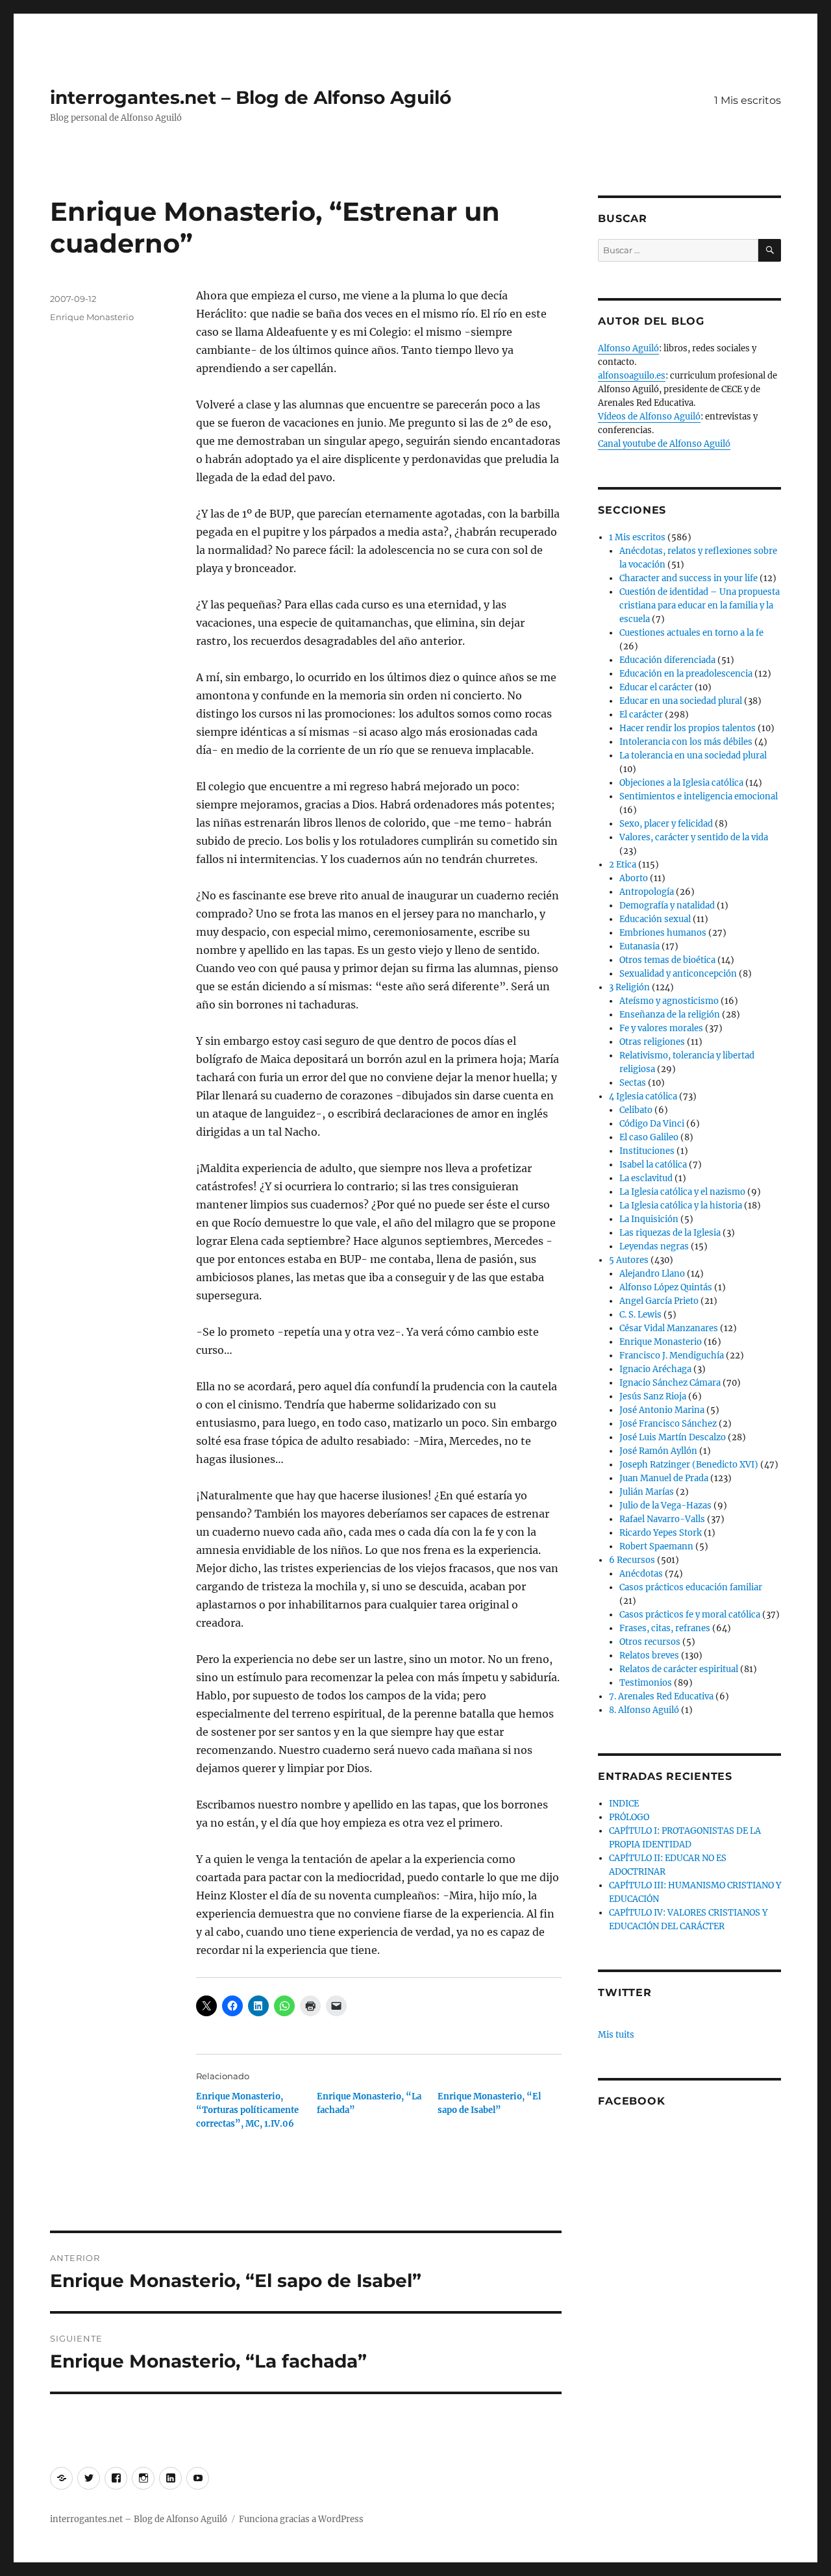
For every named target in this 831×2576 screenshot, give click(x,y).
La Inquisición (649, 1219)
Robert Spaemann (656, 1546)
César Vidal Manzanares (669, 1328)
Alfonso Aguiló (628, 348)
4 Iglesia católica (643, 1096)
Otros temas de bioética (667, 960)
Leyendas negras (654, 1246)
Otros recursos (650, 1642)
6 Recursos (632, 1560)
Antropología (647, 892)
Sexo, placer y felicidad (666, 824)
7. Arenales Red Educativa (661, 1696)
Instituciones (647, 1151)
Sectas (633, 1083)
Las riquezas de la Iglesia (670, 1233)
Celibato (636, 1110)
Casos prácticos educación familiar (691, 1587)
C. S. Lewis (640, 1315)
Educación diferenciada (667, 660)
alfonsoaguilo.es (632, 376)
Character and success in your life (688, 578)
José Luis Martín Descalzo (673, 1437)
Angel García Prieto (659, 1301)
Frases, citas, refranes (665, 1628)
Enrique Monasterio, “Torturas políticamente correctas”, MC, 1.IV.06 (247, 2110)
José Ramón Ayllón (658, 1451)
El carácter (641, 715)
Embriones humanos (663, 933)
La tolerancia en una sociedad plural (693, 756)
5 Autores (629, 1260)
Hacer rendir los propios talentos (688, 728)
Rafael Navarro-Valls (662, 1519)
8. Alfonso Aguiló (644, 1710)
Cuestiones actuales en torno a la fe (691, 633)
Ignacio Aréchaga (655, 1369)
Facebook (631, 2101)
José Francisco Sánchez (668, 1424)
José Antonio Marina (662, 1410)
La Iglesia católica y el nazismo (682, 1192)
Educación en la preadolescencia (686, 674)
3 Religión (629, 987)
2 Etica (623, 865)
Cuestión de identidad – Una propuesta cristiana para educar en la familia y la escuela (700, 606)
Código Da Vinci (652, 1124)
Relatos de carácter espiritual (679, 1669)
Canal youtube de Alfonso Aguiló (664, 444)
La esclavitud (646, 1178)
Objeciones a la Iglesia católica (681, 783)
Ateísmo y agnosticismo (669, 1001)
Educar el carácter (656, 687)
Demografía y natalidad (667, 906)
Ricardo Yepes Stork (661, 1533)
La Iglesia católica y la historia (681, 1206)
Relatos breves (649, 1656)
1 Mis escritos (748, 100)
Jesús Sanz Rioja (653, 1396)
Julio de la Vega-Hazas (665, 1506)
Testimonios (646, 1683)
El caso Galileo (649, 1137)
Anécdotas (641, 1574)
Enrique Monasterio (92, 317)
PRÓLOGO (629, 1817)
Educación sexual (655, 919)
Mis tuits (616, 2035)
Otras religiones (652, 1042)
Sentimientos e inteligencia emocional (699, 796)
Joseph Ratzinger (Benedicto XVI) (689, 1465)
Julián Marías (647, 1492)
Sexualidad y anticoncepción (678, 974)
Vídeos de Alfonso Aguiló (649, 417)
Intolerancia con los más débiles (686, 742)
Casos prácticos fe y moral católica (690, 1615)
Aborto (634, 878)
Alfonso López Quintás (666, 1287)
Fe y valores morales (661, 1028)
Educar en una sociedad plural (681, 701)
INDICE (624, 1804)
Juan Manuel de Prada (664, 1478)
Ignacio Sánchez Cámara (670, 1383)
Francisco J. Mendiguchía (672, 1356)
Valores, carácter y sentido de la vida (694, 837)
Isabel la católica (653, 1165)
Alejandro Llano (652, 1274)
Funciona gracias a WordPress (301, 2519)
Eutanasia (639, 946)
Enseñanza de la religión (670, 1015)
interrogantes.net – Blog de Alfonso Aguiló (251, 97)
